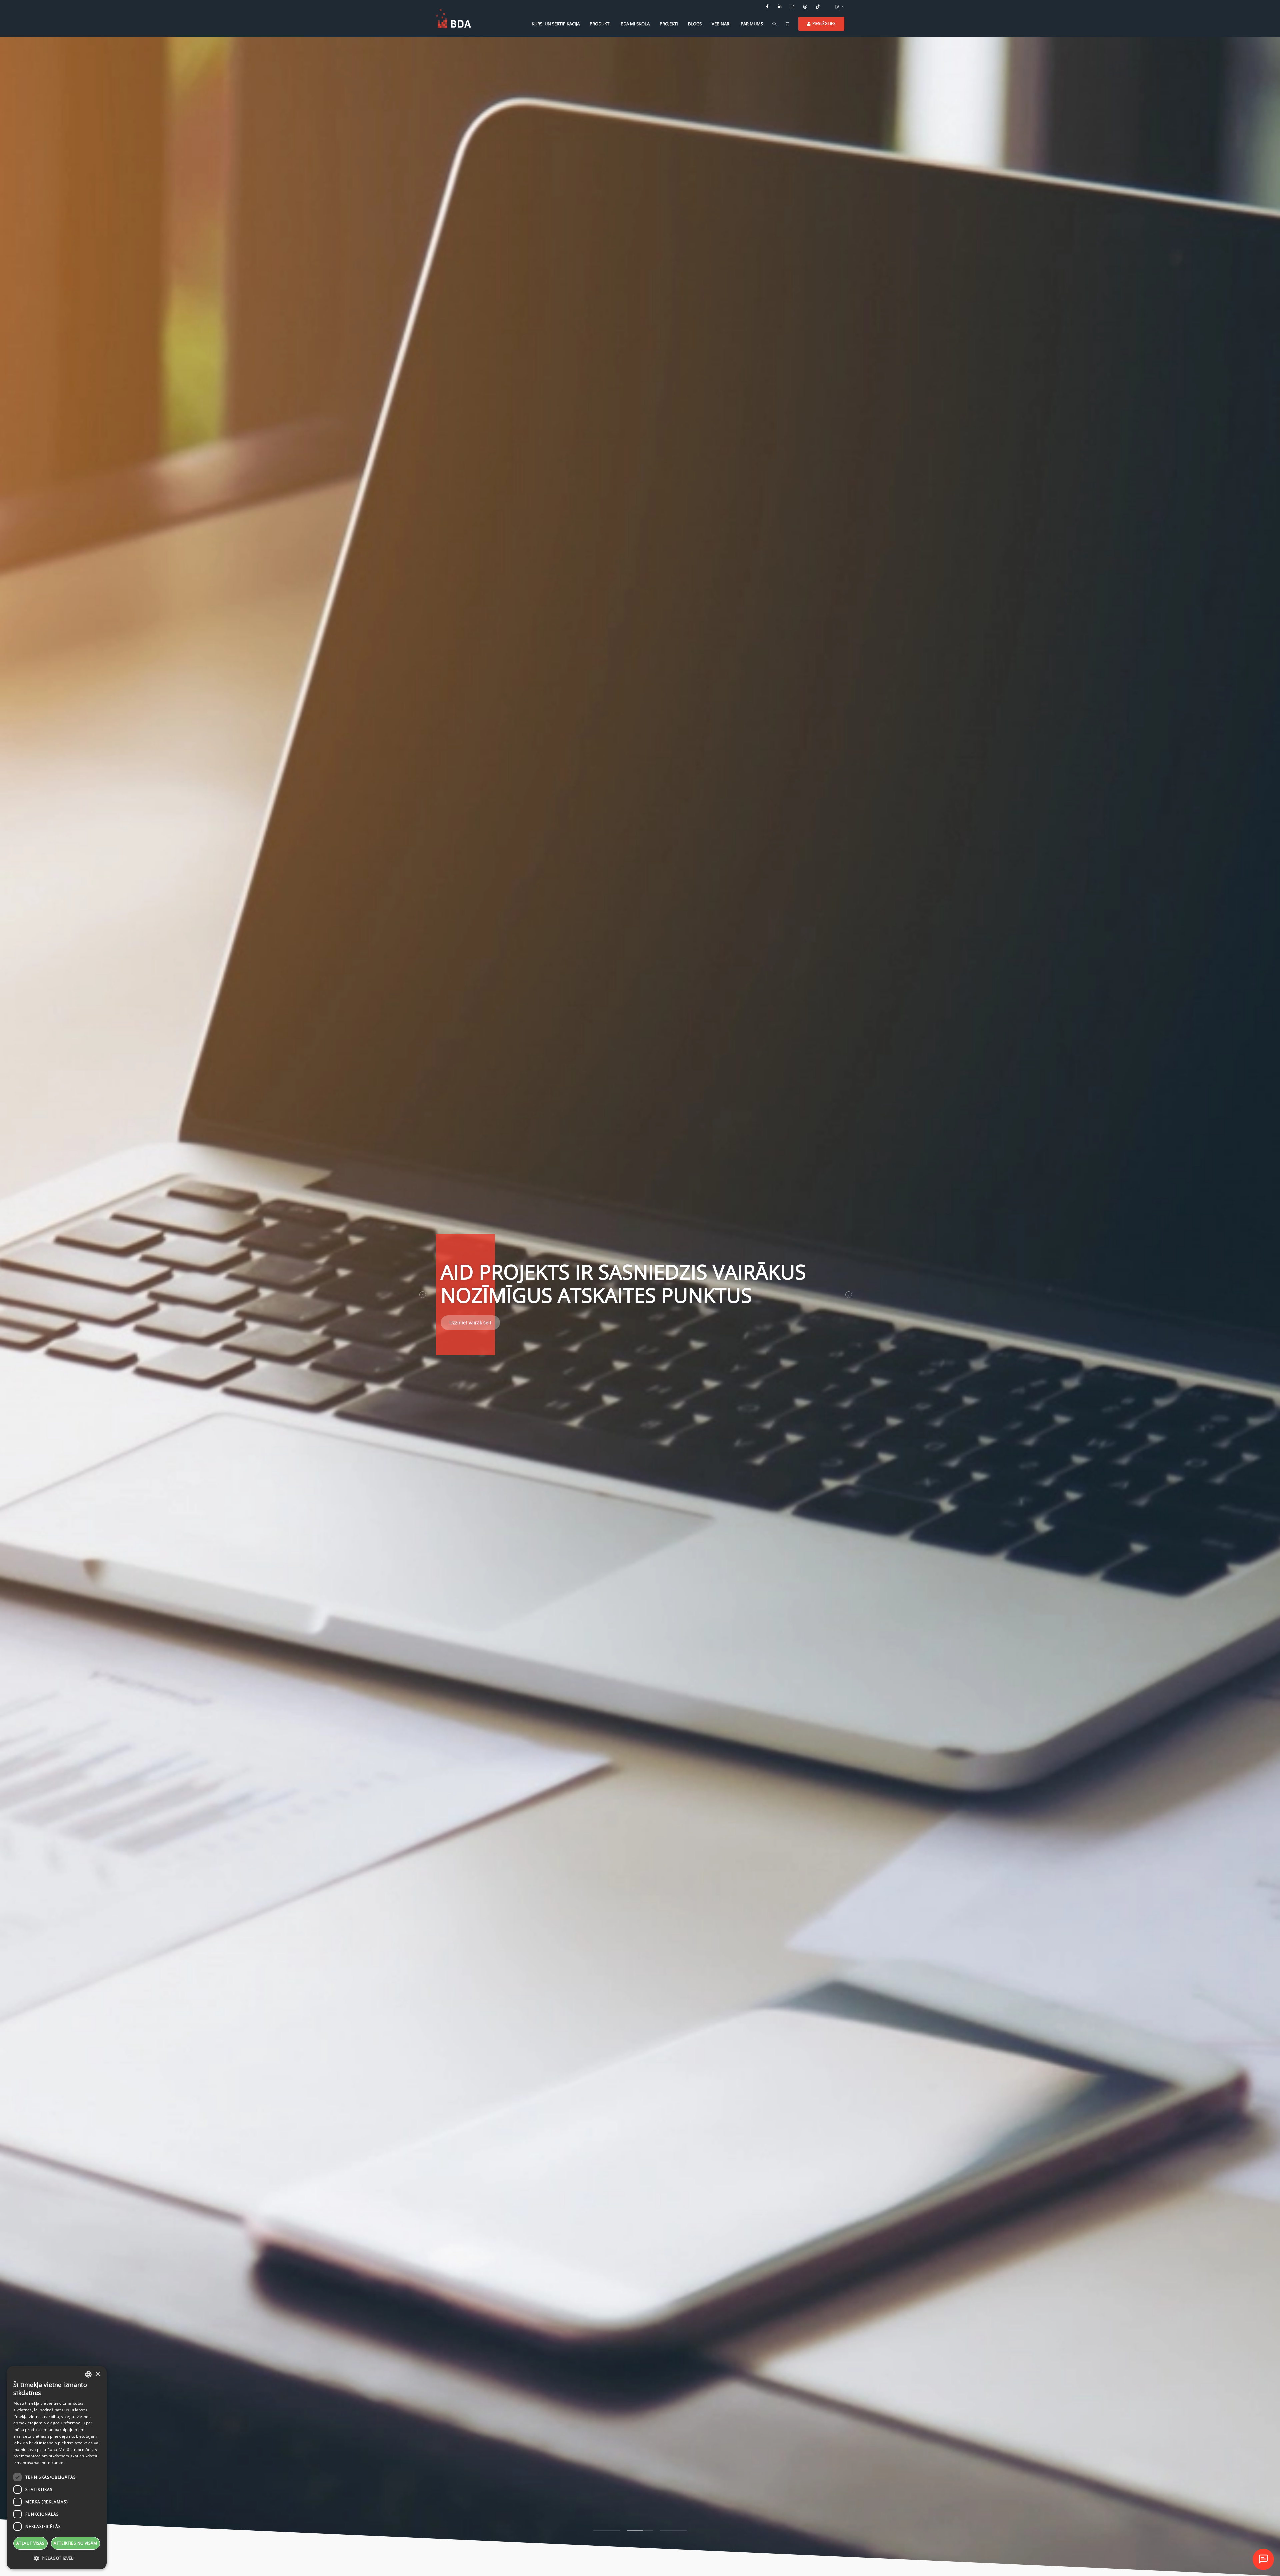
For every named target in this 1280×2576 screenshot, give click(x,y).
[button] (57, 2558)
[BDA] (453, 18)
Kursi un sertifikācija (556, 24)
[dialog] (57, 2468)
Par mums (752, 24)
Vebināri (721, 24)
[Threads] (805, 7)
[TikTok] (818, 7)
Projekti (669, 24)
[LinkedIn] (780, 7)
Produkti (600, 24)
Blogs (695, 24)
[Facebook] (767, 7)
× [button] (97, 2374)
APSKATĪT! (460, 1320)
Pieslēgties (824, 23)
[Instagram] (793, 7)
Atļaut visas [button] (30, 2543)
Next (849, 1295)
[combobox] (88, 2374)
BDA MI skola (635, 24)
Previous (423, 1295)
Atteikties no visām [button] (75, 2543)
